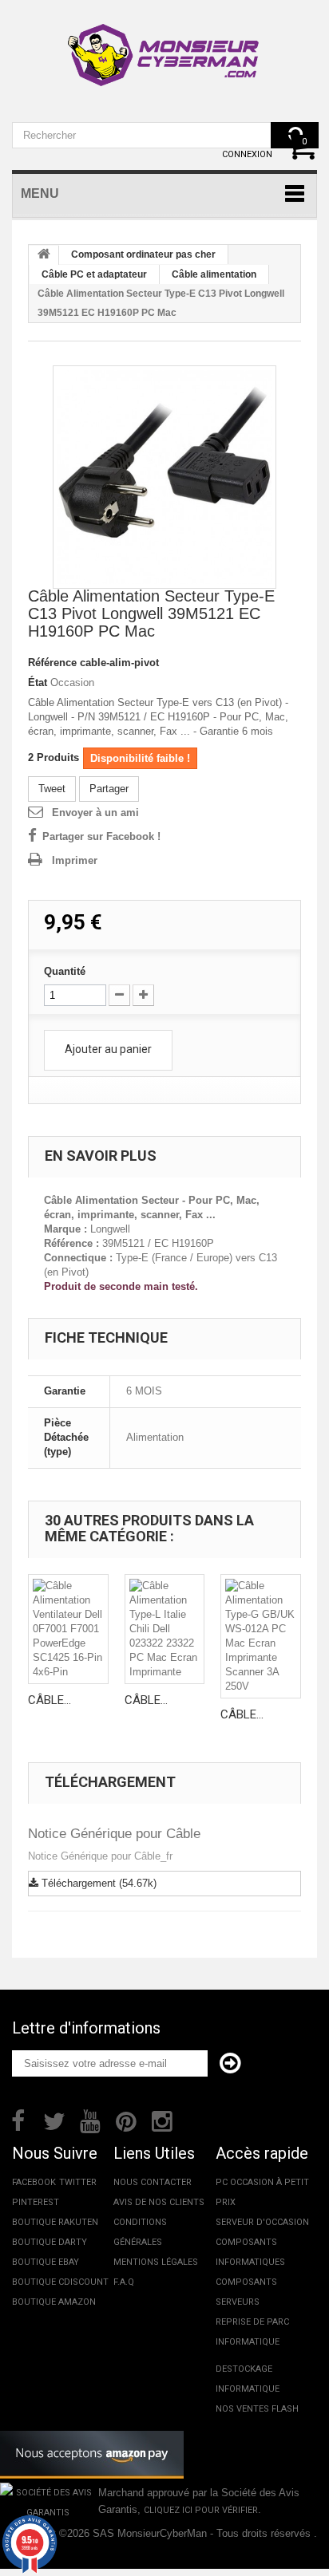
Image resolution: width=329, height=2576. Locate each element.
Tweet (52, 789)
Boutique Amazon (54, 2302)
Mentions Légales (156, 2262)
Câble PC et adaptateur (94, 274)
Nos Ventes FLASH (257, 2409)
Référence (52, 663)
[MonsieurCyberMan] (164, 47)
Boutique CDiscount (60, 2282)
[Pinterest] (126, 2120)
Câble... (50, 1700)
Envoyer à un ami (95, 813)
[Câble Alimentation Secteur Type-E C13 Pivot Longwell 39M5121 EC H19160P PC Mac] (164, 477)
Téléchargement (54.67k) (97, 1883)
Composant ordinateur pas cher (143, 254)
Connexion (247, 154)
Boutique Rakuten (55, 2222)
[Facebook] (18, 2120)
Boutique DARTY (50, 2242)
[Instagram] (162, 2120)
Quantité (65, 971)
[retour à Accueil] (44, 255)
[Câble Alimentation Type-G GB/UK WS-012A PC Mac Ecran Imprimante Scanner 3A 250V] (261, 1636)
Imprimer (75, 860)
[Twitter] (54, 2120)
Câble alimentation (214, 274)
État (38, 682)
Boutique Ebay (46, 2262)
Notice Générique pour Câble (114, 1834)
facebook (34, 2182)
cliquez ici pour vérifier (201, 2510)
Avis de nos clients (159, 2202)
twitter (78, 2182)
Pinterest (36, 2202)
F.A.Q (124, 2282)
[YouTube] (90, 2120)
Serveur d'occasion (262, 2222)
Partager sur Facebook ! (101, 836)
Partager (109, 789)
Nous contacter (153, 2182)
